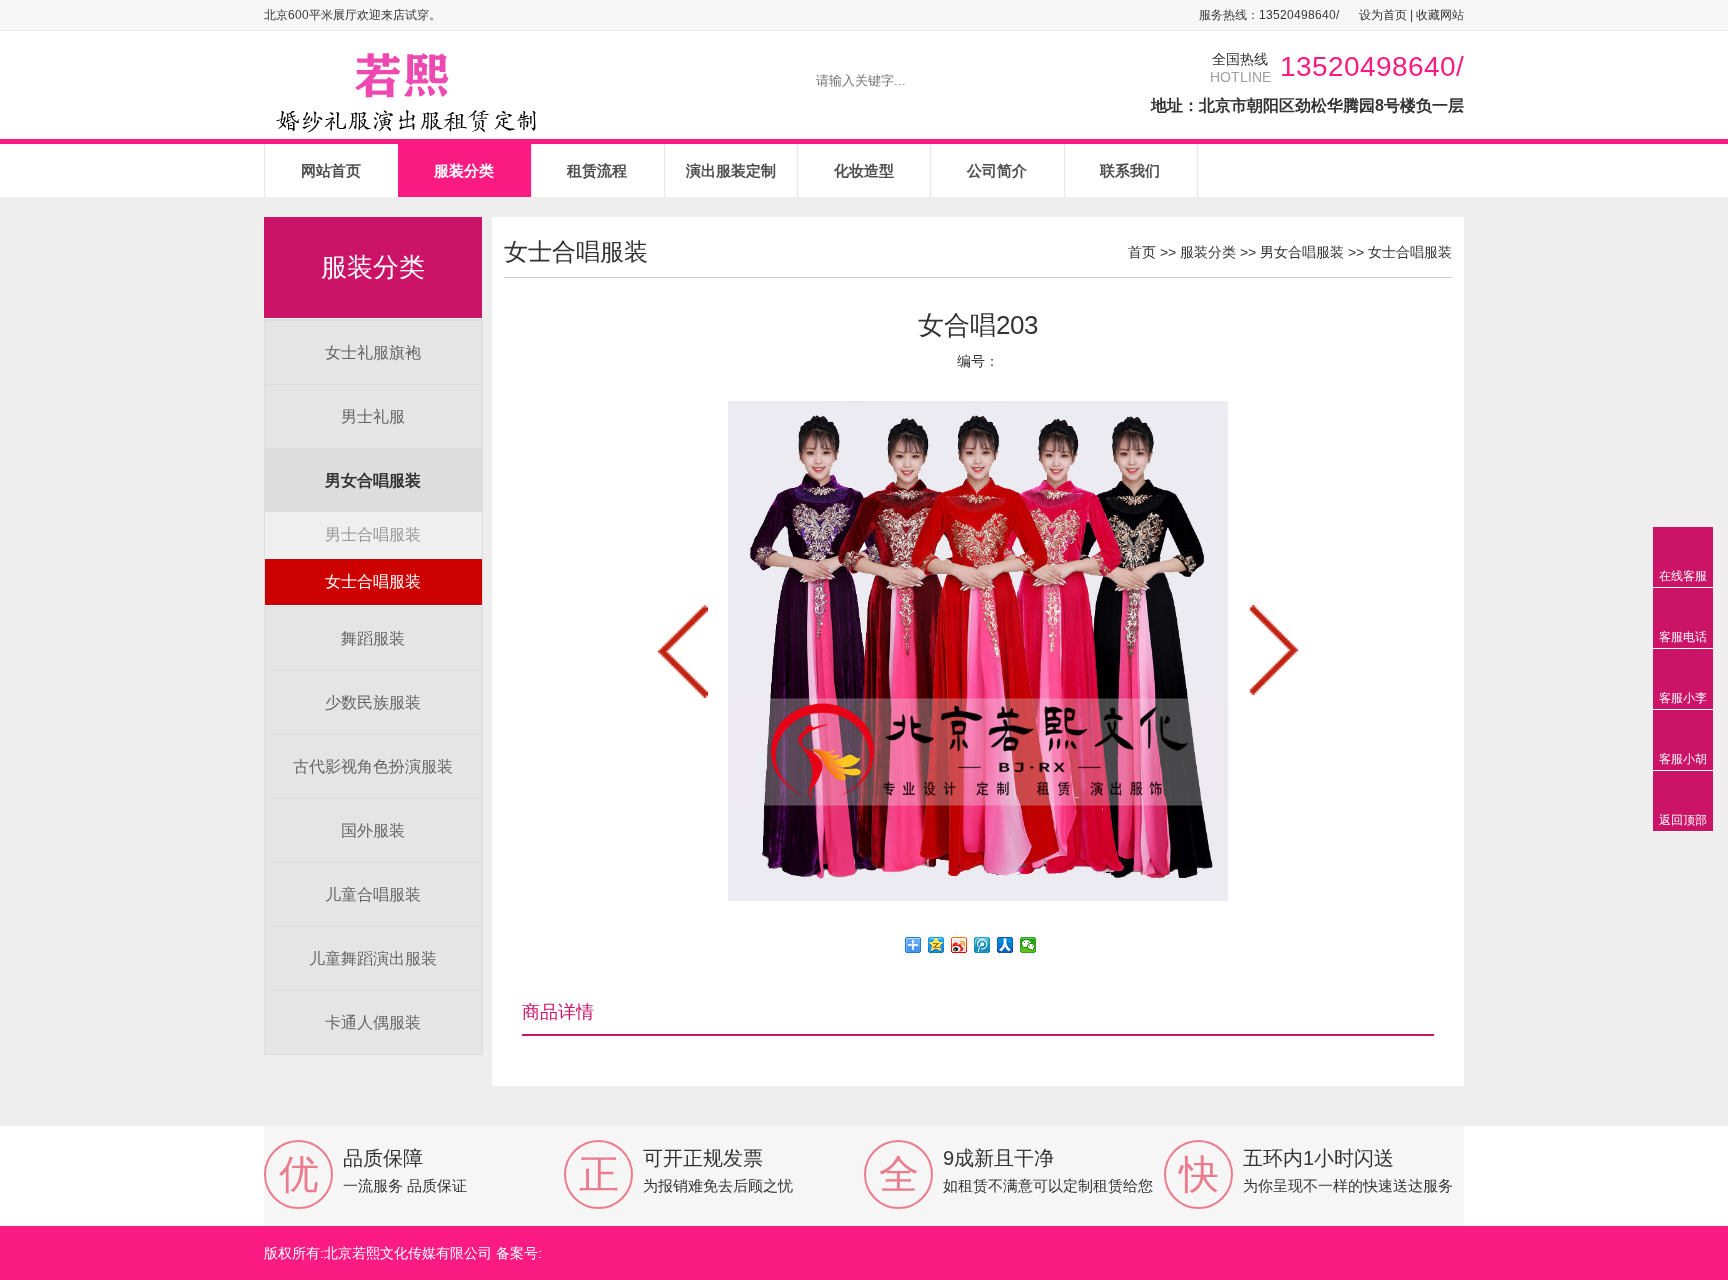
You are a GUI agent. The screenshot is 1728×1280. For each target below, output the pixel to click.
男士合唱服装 (373, 534)
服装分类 (464, 170)
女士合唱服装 (373, 581)
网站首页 (331, 170)
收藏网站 (1440, 15)
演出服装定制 (731, 170)
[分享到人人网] (1005, 945)
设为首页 (1383, 15)
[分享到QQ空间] (936, 945)
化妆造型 (864, 170)
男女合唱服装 (1302, 252)
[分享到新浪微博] (959, 945)
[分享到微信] (1028, 945)
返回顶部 (1683, 820)
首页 (1142, 252)
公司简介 (997, 170)
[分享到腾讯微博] (982, 945)
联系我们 (1130, 170)
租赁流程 (597, 170)
